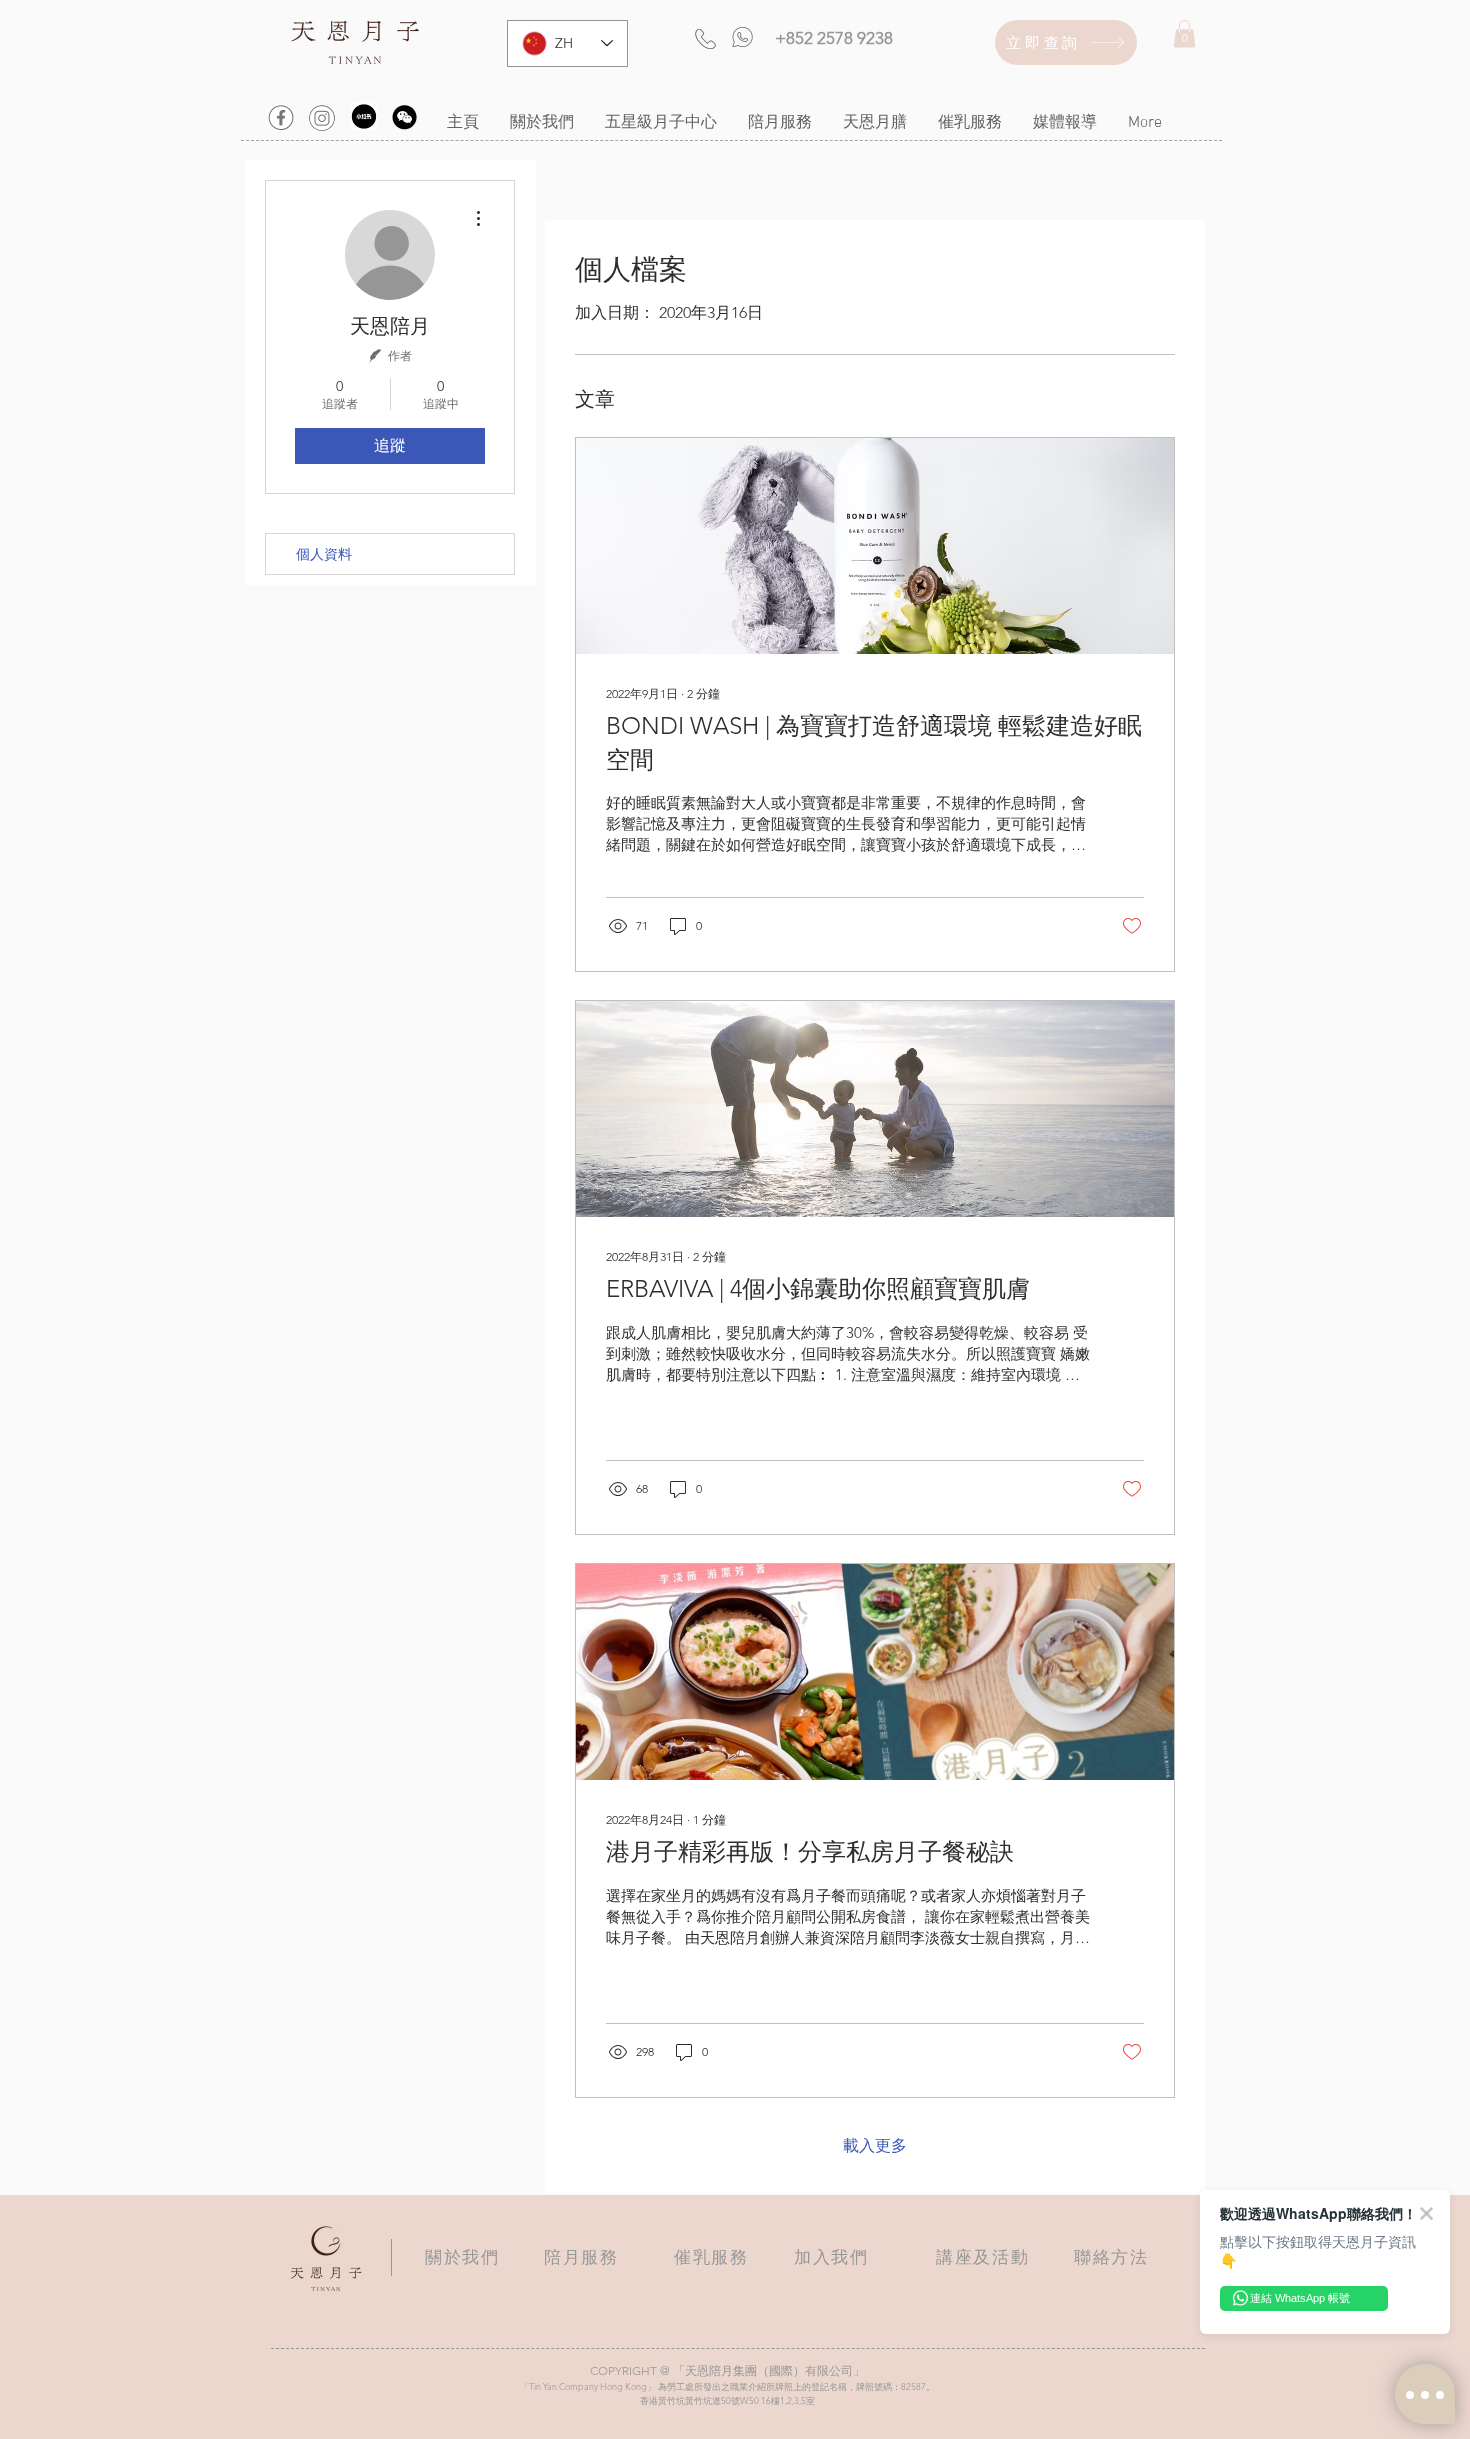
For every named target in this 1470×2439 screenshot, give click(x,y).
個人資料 (324, 554)
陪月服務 (581, 2257)
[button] (1184, 33)
